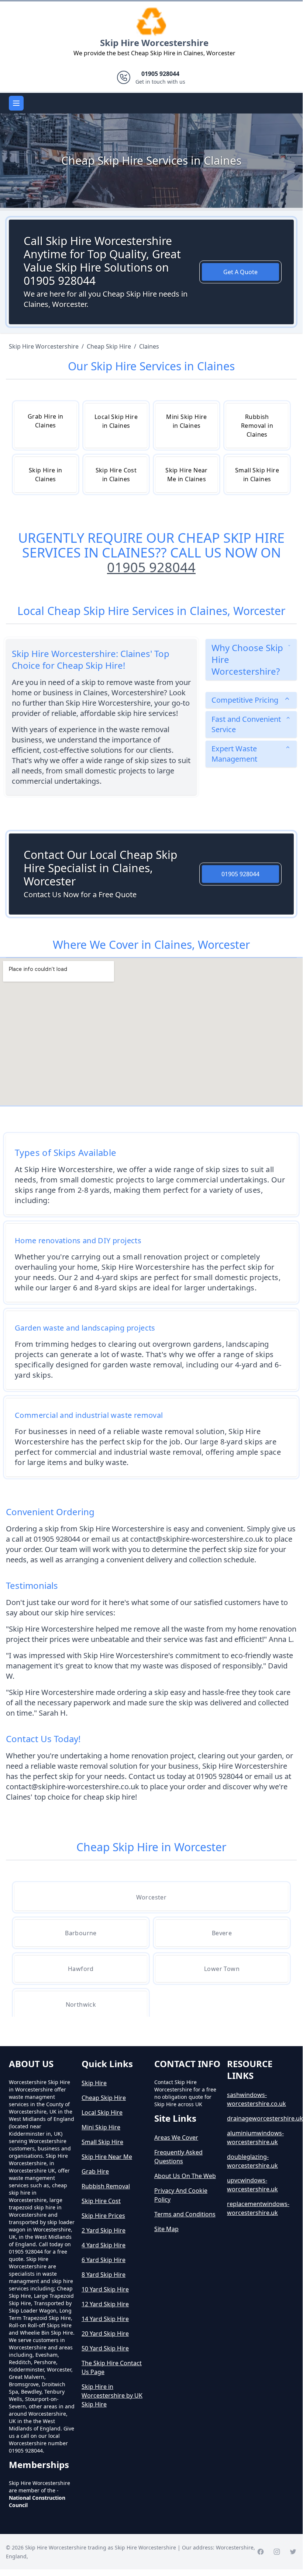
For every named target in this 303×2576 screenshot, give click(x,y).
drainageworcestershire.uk (260, 2118)
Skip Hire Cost (101, 2201)
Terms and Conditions (185, 2214)
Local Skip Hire (102, 2112)
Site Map (166, 2229)
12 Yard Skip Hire (105, 2304)
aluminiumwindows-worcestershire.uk (255, 2138)
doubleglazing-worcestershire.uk (252, 2161)
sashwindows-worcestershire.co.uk (256, 2099)
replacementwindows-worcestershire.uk (258, 2208)
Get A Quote (240, 272)
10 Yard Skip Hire (105, 2289)
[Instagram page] (277, 2552)
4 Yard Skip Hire (104, 2245)
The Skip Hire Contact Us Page (112, 2367)
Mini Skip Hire (101, 2127)
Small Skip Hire (102, 2142)
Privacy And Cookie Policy (181, 2195)
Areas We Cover (176, 2138)
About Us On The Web (185, 2176)
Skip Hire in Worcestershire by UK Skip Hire (112, 2395)
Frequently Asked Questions (178, 2157)
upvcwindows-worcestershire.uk (252, 2185)
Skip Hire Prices (103, 2216)
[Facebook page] (261, 2552)
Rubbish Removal (106, 2186)
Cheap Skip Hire (104, 2098)
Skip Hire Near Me (107, 2157)
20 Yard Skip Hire (105, 2334)
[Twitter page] (293, 2552)
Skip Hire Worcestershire (154, 43)
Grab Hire (95, 2171)
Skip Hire (94, 2083)
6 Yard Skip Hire (104, 2260)
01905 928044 (151, 567)
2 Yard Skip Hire (104, 2230)
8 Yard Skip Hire (104, 2275)
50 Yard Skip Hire (105, 2348)
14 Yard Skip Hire (105, 2319)
